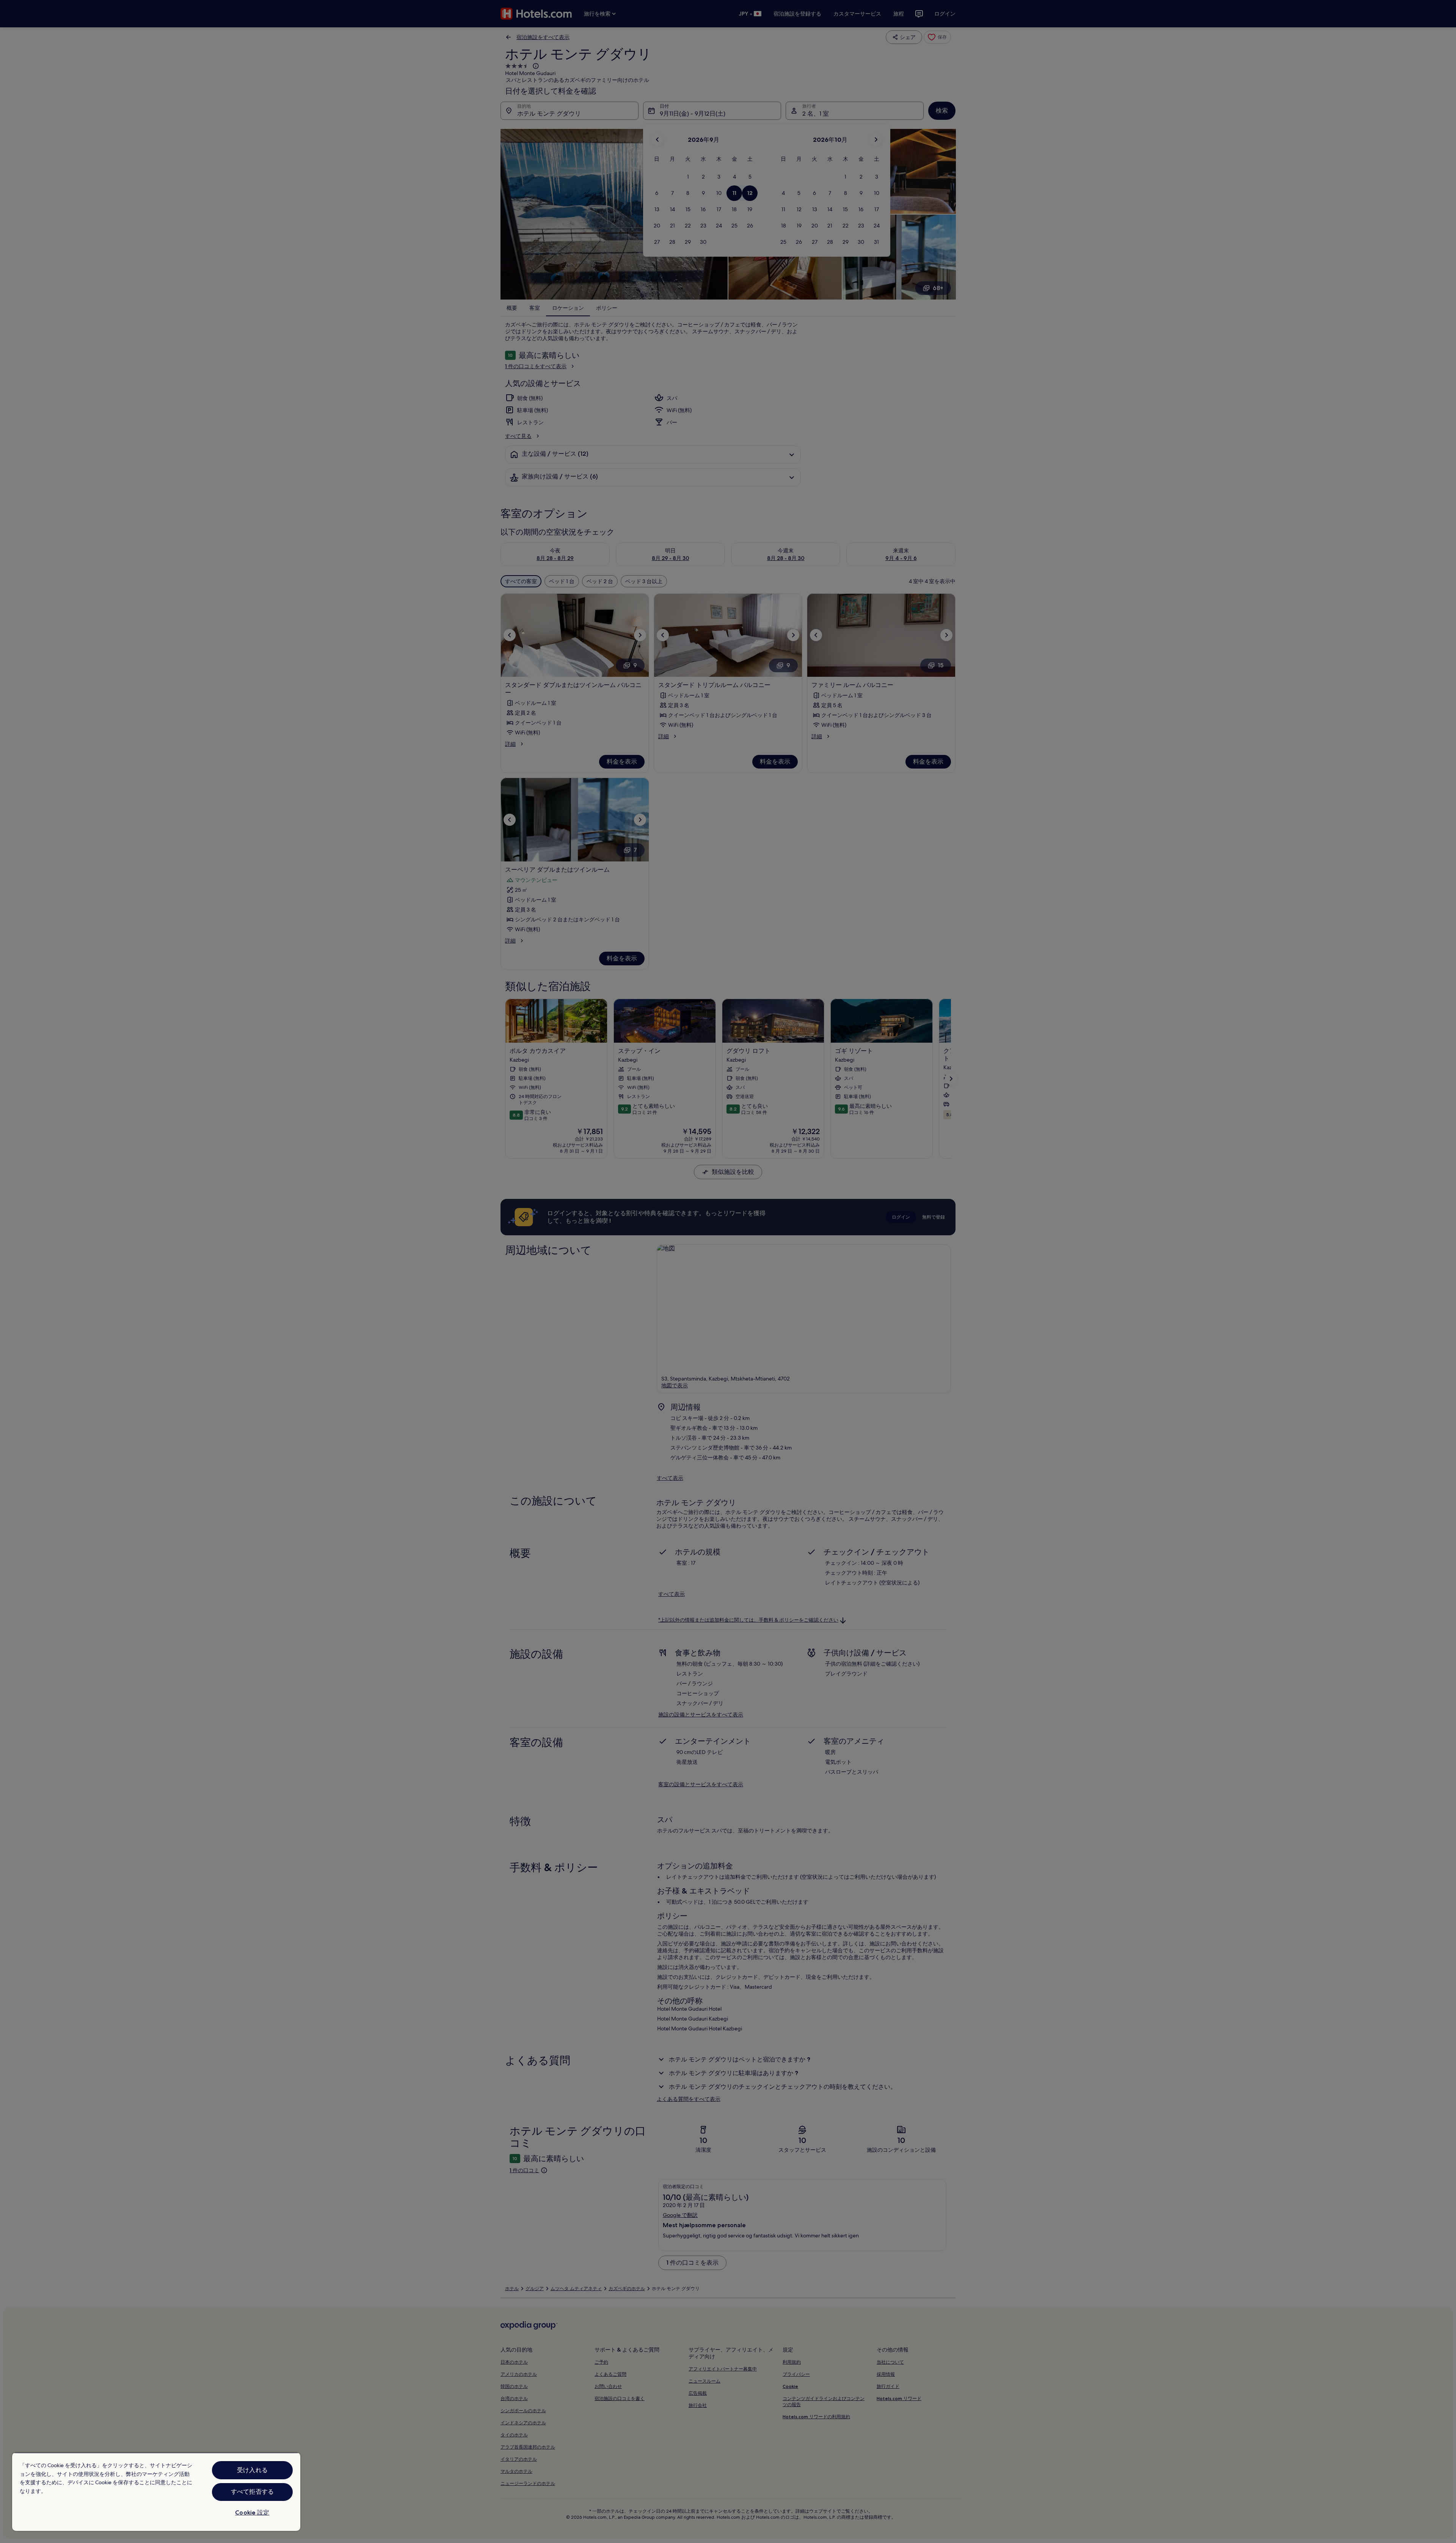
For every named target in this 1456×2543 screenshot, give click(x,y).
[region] (156, 2492)
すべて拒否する (252, 2492)
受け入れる (252, 2470)
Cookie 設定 (252, 2512)
